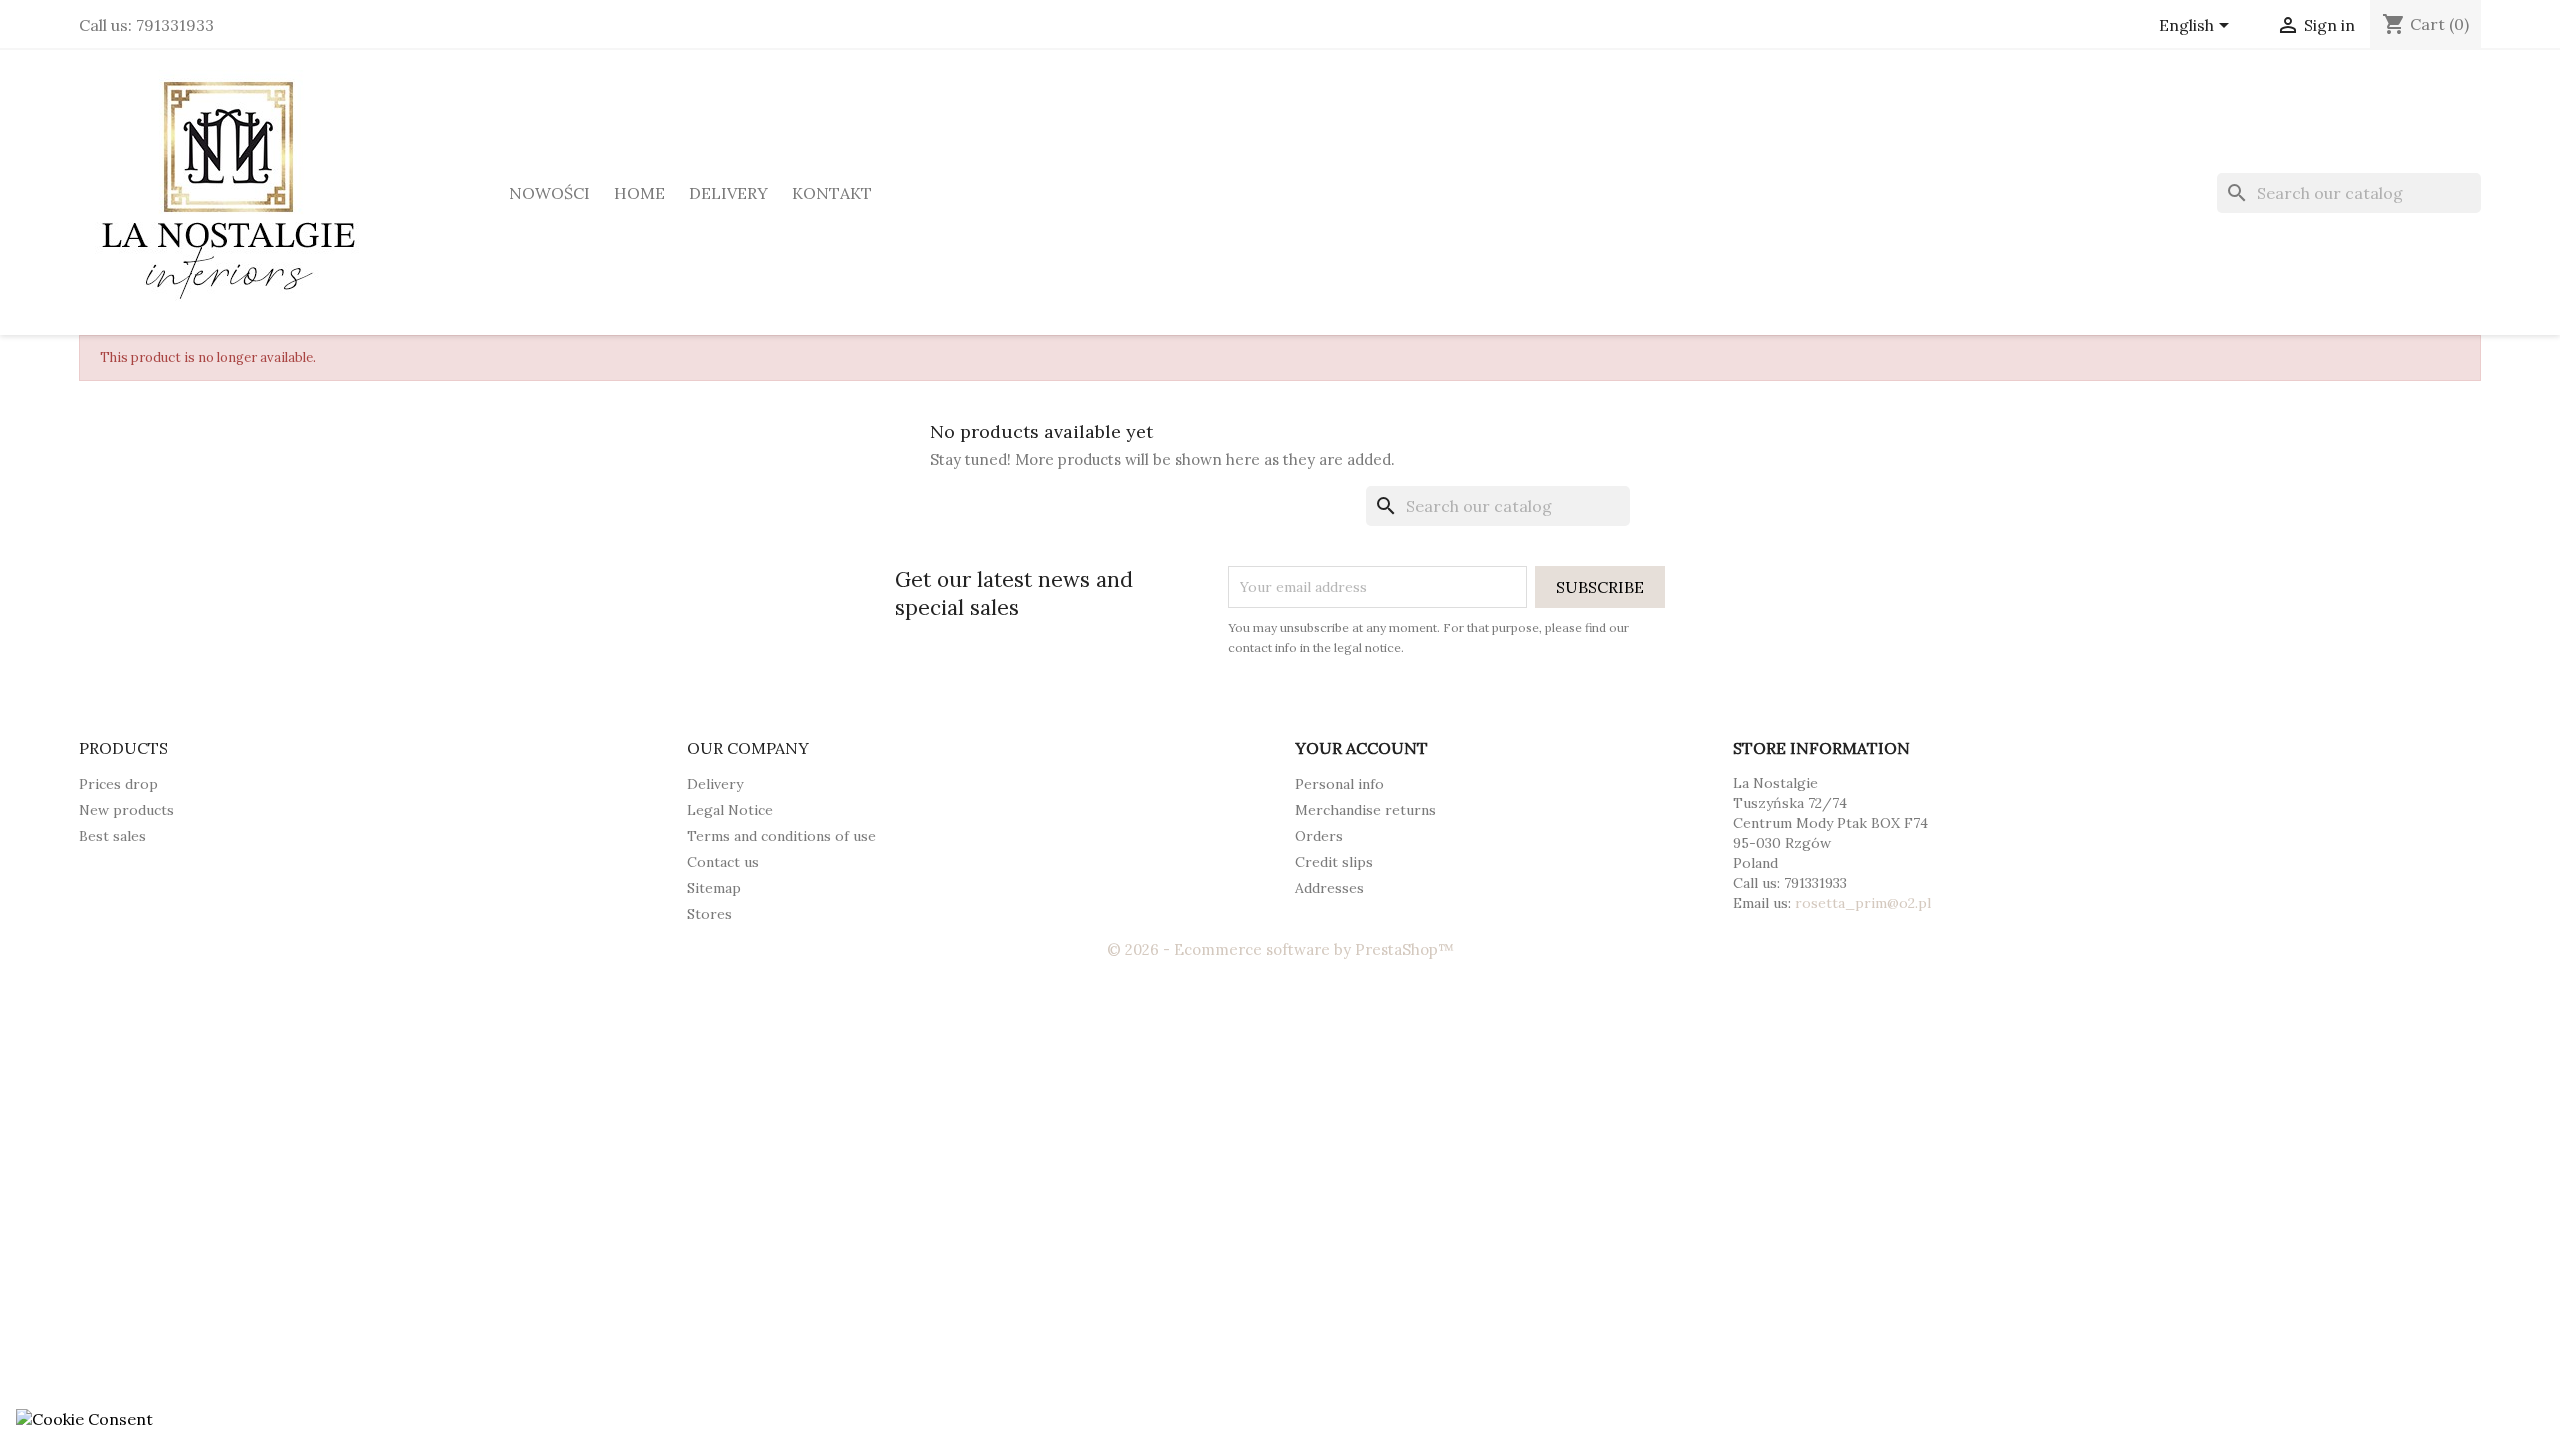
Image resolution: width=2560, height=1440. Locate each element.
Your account (1361, 748)
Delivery (728, 193)
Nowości (549, 193)
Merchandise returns (1365, 810)
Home (639, 193)
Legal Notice (730, 810)
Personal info (1339, 784)
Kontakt (832, 193)
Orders (1319, 836)
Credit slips (1334, 862)
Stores (709, 914)
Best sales (112, 836)
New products (126, 810)
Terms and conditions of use (781, 836)
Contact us (723, 862)
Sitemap (714, 888)
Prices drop (118, 784)
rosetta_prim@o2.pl (1863, 903)
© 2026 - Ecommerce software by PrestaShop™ (1280, 949)
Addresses (1329, 888)
